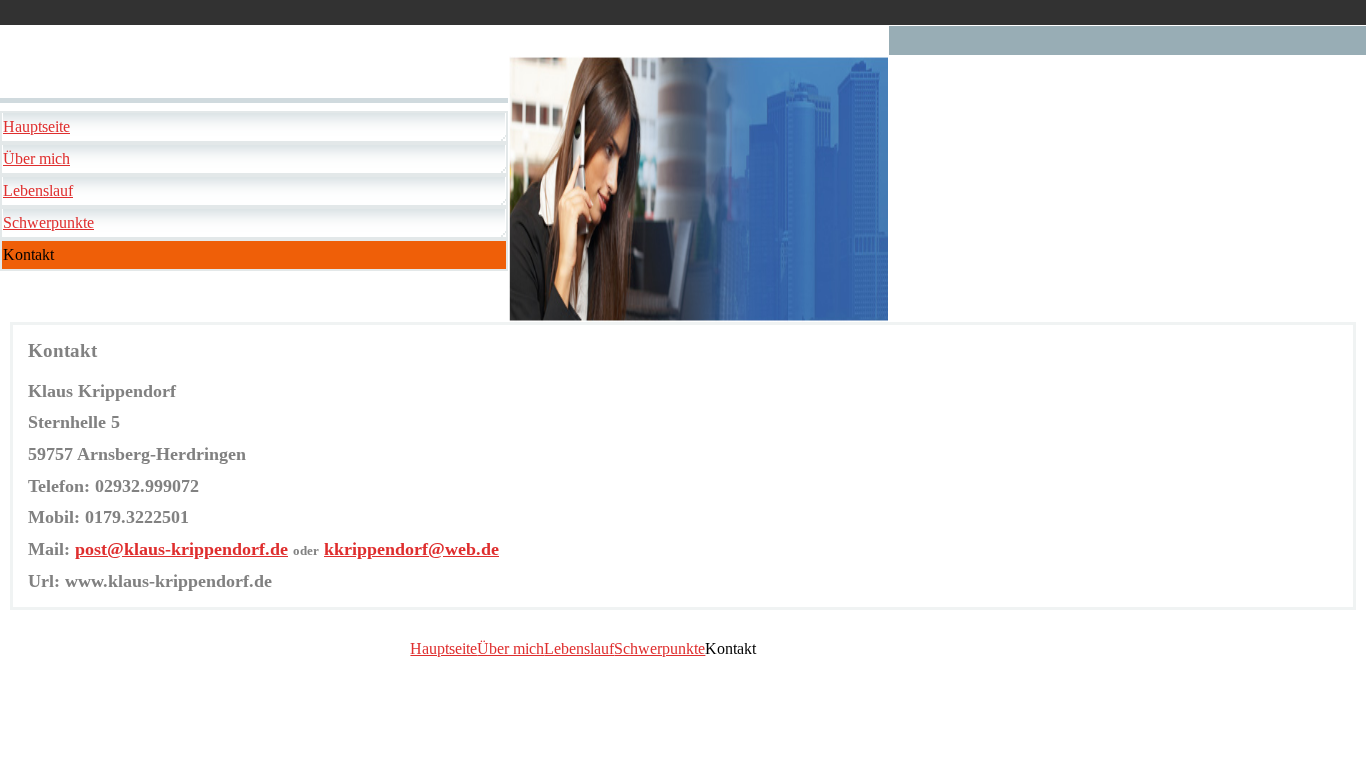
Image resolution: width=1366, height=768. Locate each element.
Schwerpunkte (48, 222)
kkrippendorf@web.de (411, 549)
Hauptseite (36, 126)
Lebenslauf (38, 190)
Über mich (36, 158)
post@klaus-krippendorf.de (181, 549)
